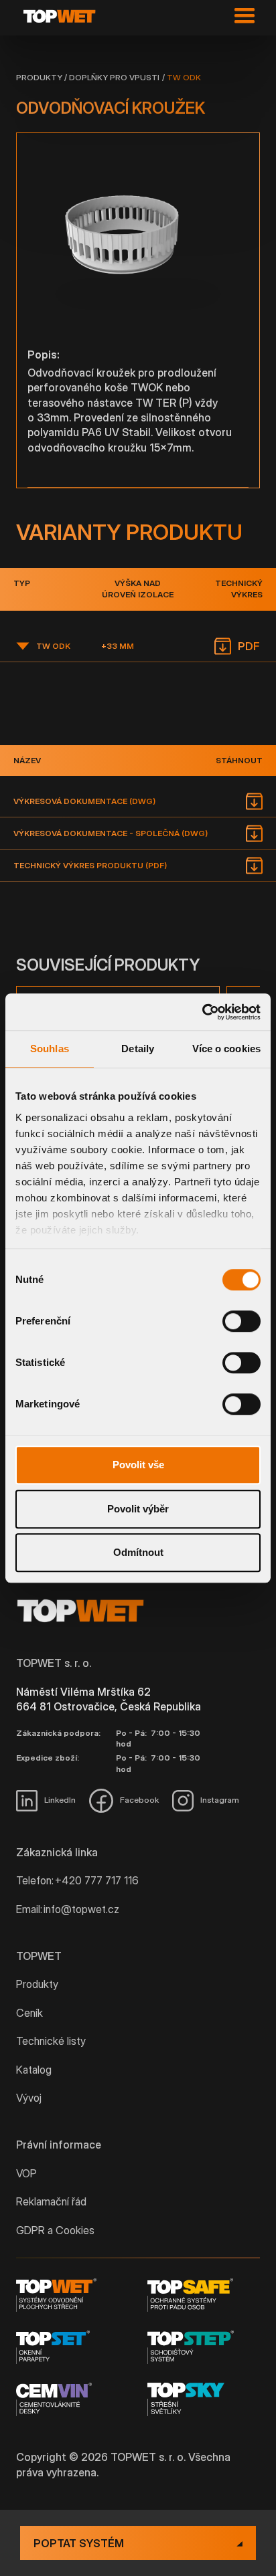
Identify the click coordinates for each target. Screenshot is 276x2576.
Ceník (29, 2013)
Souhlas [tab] (50, 1049)
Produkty (39, 77)
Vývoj (29, 2098)
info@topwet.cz (81, 1909)
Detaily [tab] (138, 1049)
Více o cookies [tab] (226, 1049)
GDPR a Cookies (55, 2230)
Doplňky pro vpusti (114, 77)
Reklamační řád (51, 2201)
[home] (62, 16)
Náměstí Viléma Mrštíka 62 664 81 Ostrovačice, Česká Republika (109, 1699)
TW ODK (184, 77)
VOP (26, 2173)
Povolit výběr (138, 1509)
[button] (241, 16)
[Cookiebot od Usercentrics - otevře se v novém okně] (202, 1012)
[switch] (241, 1321)
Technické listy (51, 2041)
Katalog (34, 2070)
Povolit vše (138, 1465)
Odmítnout (138, 1552)
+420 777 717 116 (97, 1880)
